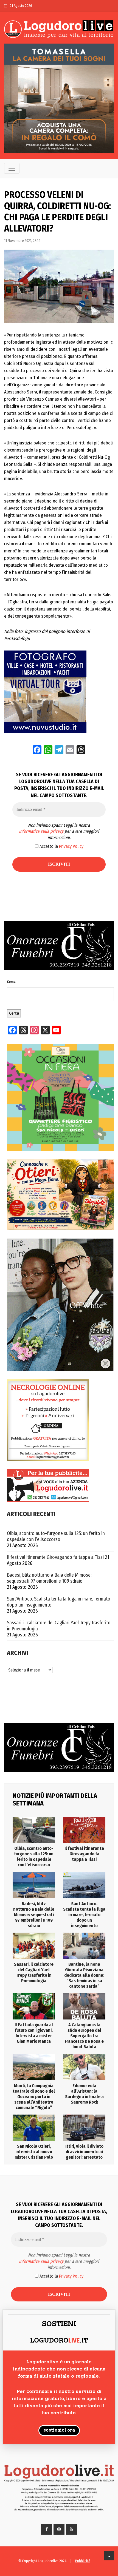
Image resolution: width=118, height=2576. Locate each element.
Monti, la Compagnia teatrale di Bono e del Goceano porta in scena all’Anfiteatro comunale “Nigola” (34, 2097)
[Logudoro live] (59, 30)
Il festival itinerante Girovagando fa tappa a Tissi (55, 1557)
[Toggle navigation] (12, 168)
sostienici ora (59, 2430)
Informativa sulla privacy (41, 831)
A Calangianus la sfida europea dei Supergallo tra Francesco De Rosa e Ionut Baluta (84, 2036)
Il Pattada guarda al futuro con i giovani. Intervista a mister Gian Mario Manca (34, 2033)
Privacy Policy (71, 846)
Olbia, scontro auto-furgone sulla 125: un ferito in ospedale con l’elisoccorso (56, 1536)
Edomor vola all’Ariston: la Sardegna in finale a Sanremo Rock (84, 2094)
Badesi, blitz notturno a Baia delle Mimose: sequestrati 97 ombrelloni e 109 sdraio (49, 1578)
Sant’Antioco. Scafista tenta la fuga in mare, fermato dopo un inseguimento (59, 1602)
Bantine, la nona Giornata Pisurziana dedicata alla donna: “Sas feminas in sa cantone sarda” (84, 1975)
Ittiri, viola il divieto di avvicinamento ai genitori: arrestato (84, 2152)
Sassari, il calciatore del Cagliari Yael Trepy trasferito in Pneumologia (59, 1626)
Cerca (11, 982)
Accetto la (61, 846)
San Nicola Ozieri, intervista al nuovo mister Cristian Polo (34, 2152)
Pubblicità (83, 2561)
